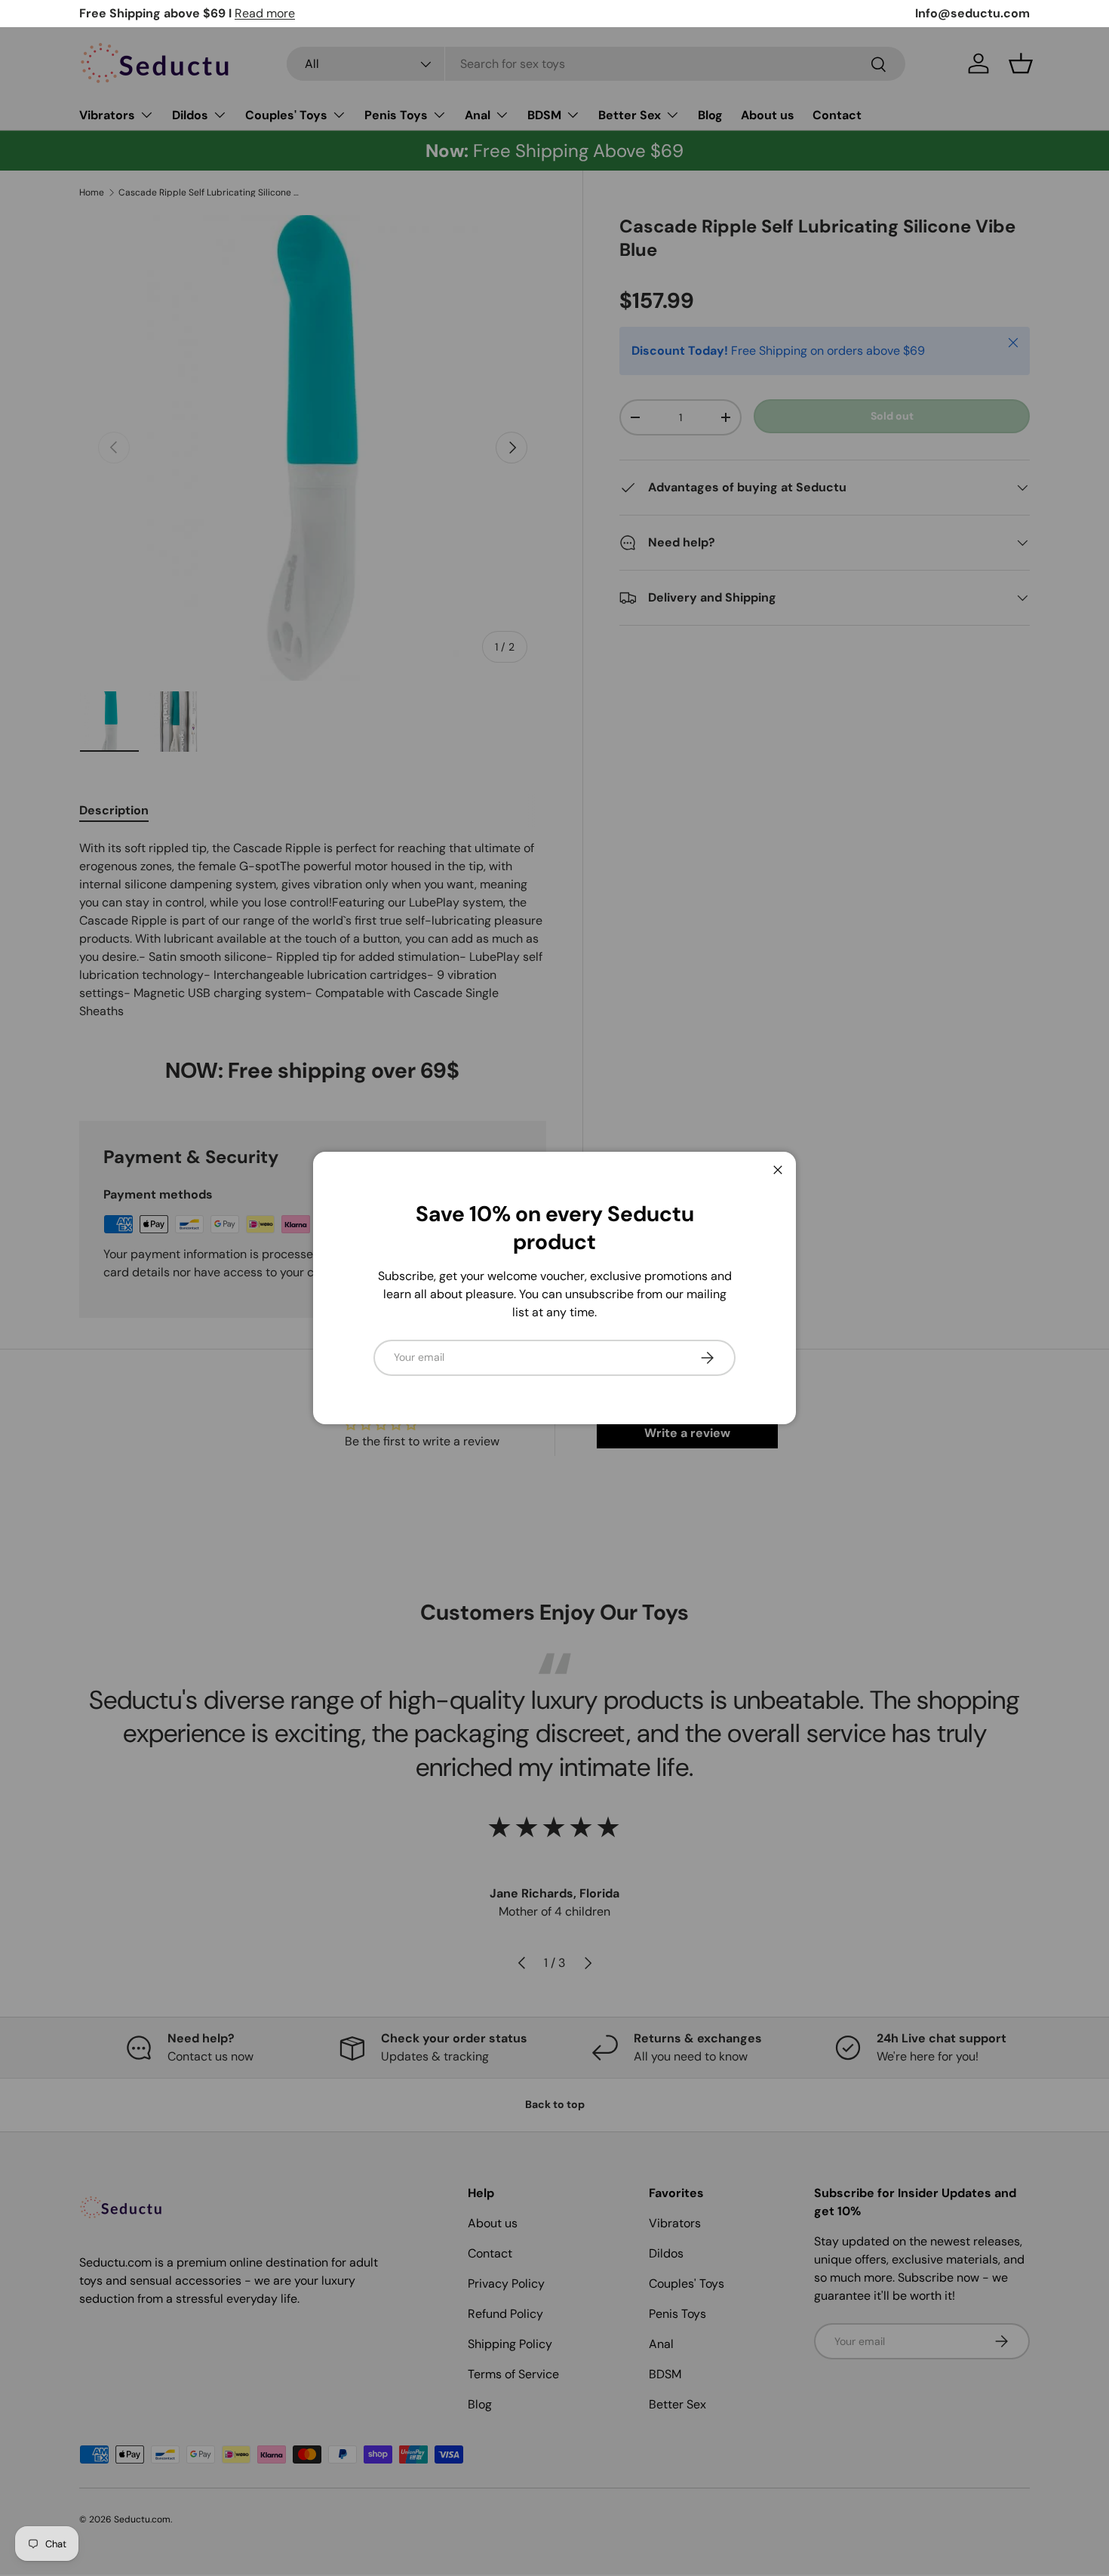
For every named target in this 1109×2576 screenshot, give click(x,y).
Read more (265, 13)
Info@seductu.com (972, 13)
